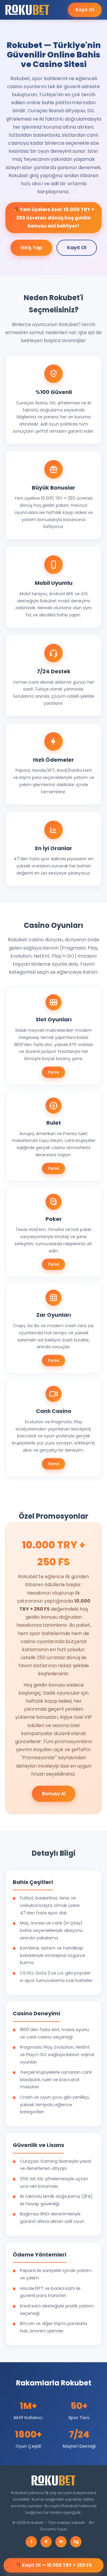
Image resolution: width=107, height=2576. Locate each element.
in (61, 2541)
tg (76, 2541)
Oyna (53, 1072)
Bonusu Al (54, 1794)
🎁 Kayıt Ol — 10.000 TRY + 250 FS (53, 2565)
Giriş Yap (31, 248)
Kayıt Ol (85, 10)
